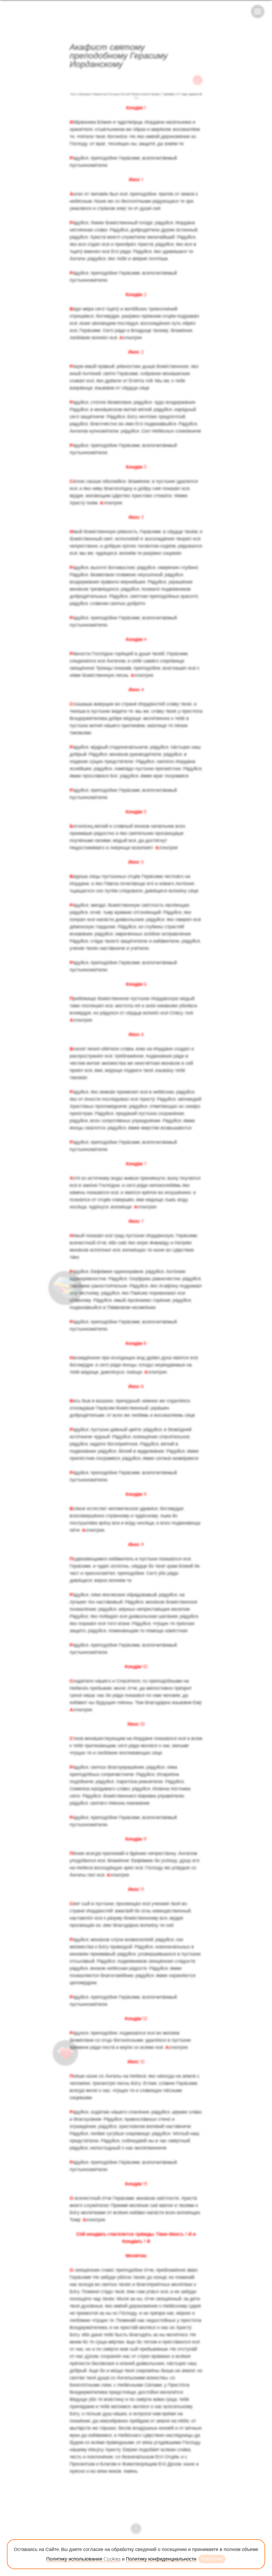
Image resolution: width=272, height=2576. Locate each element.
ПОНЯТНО (212, 2559)
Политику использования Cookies (83, 2559)
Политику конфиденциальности (161, 2559)
